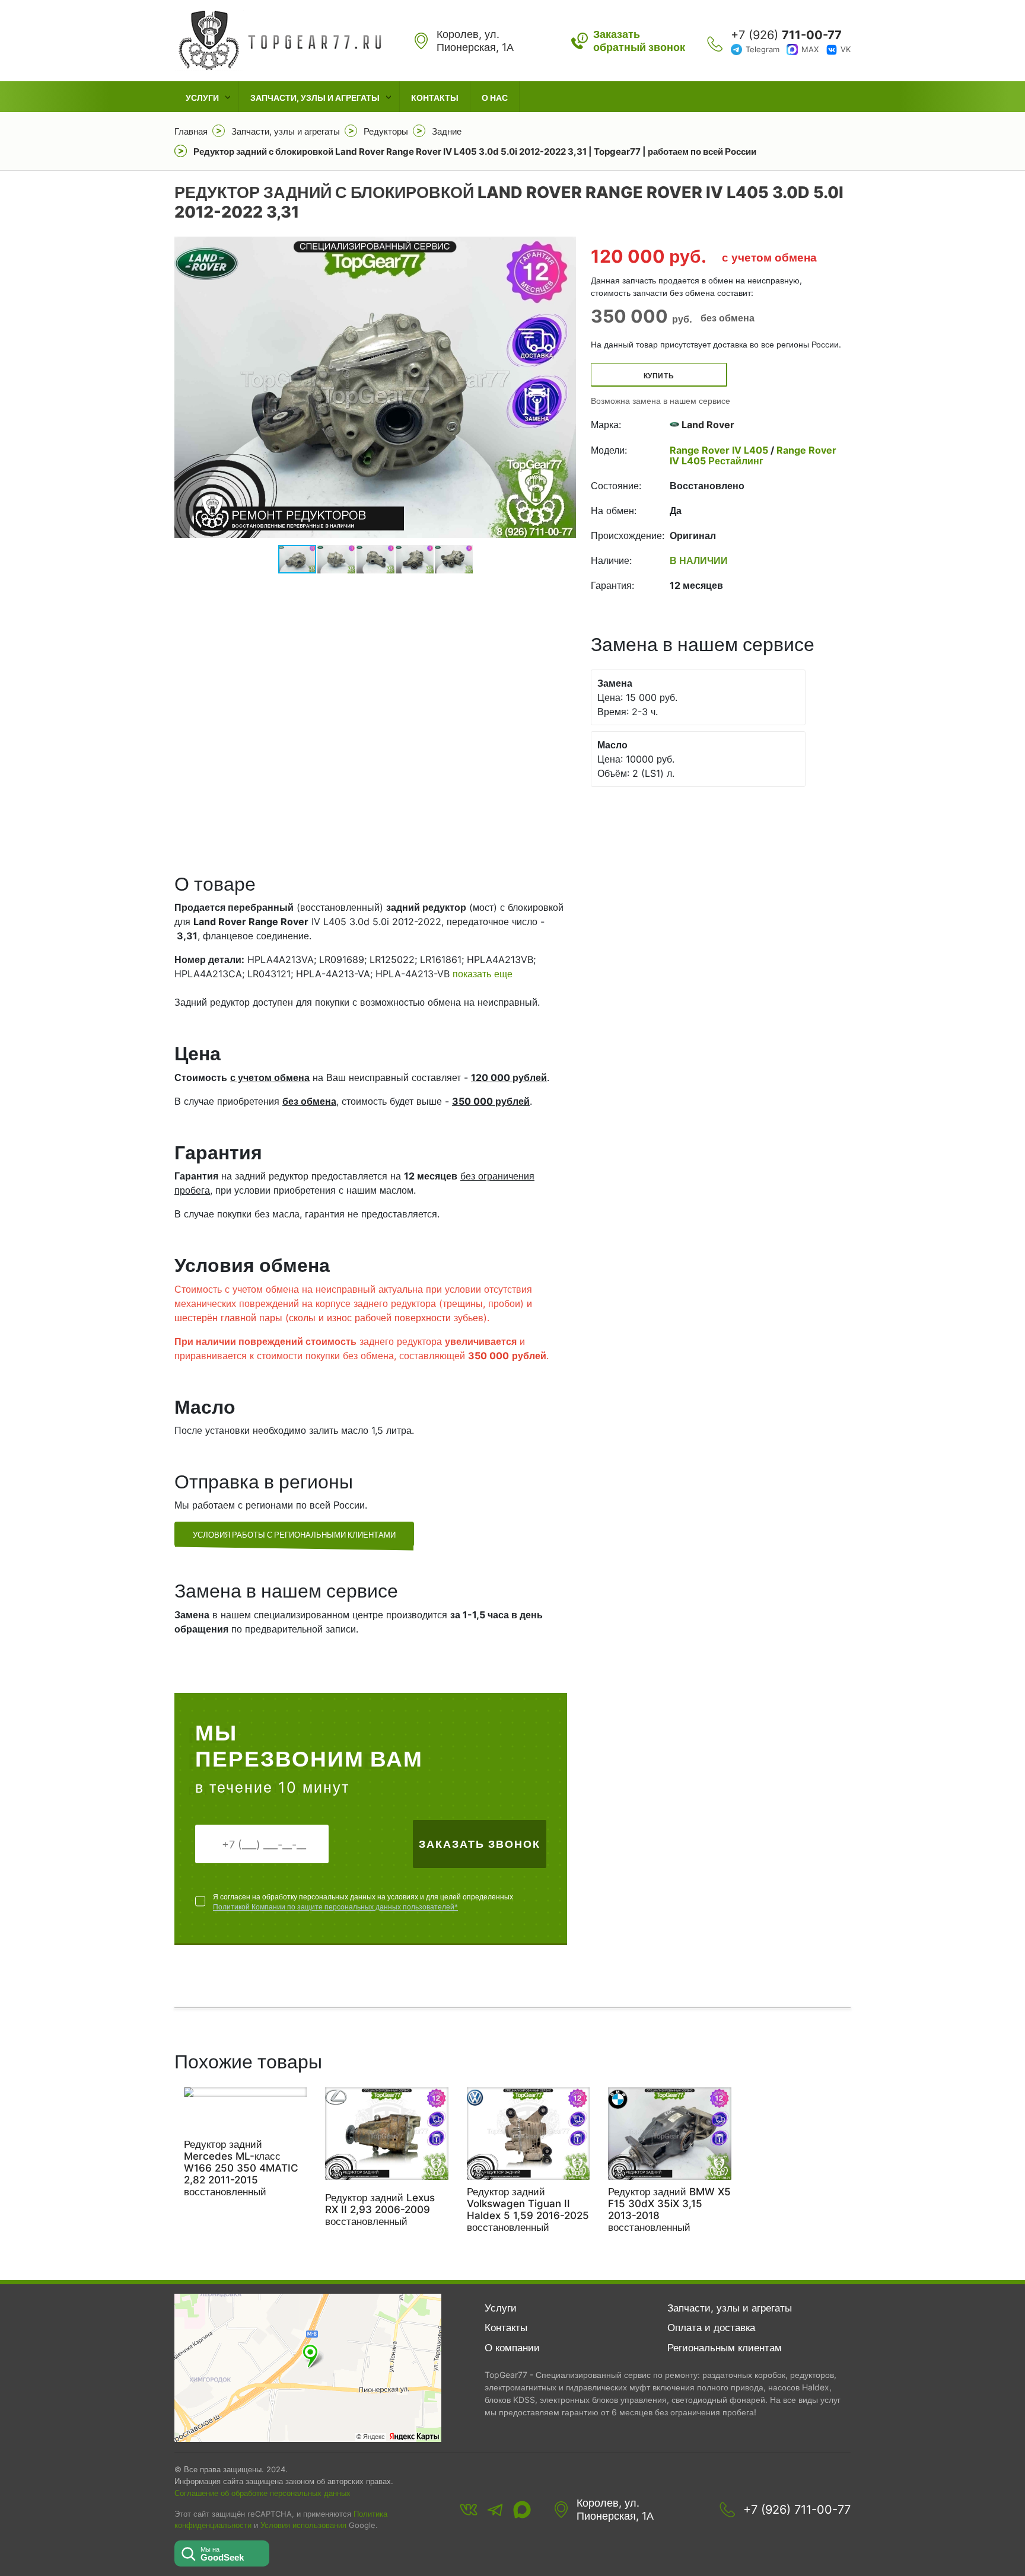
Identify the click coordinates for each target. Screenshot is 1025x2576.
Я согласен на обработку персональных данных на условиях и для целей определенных (363, 1902)
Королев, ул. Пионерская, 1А (615, 2509)
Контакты (435, 98)
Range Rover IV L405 (720, 450)
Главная (191, 131)
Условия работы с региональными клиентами (294, 1535)
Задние (447, 131)
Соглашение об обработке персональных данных (262, 2493)
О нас (495, 98)
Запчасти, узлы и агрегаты (315, 98)
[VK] (469, 2510)
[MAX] (522, 2510)
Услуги (202, 98)
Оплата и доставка (711, 2328)
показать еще (483, 974)
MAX (810, 49)
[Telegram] (495, 2510)
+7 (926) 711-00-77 (797, 2510)
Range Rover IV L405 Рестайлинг (753, 455)
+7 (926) (786, 35)
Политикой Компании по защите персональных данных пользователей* (335, 1907)
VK (846, 49)
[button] (565, 387)
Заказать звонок (480, 1844)
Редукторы (386, 131)
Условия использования (303, 2525)
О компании (512, 2348)
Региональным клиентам (725, 2348)
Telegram (763, 49)
